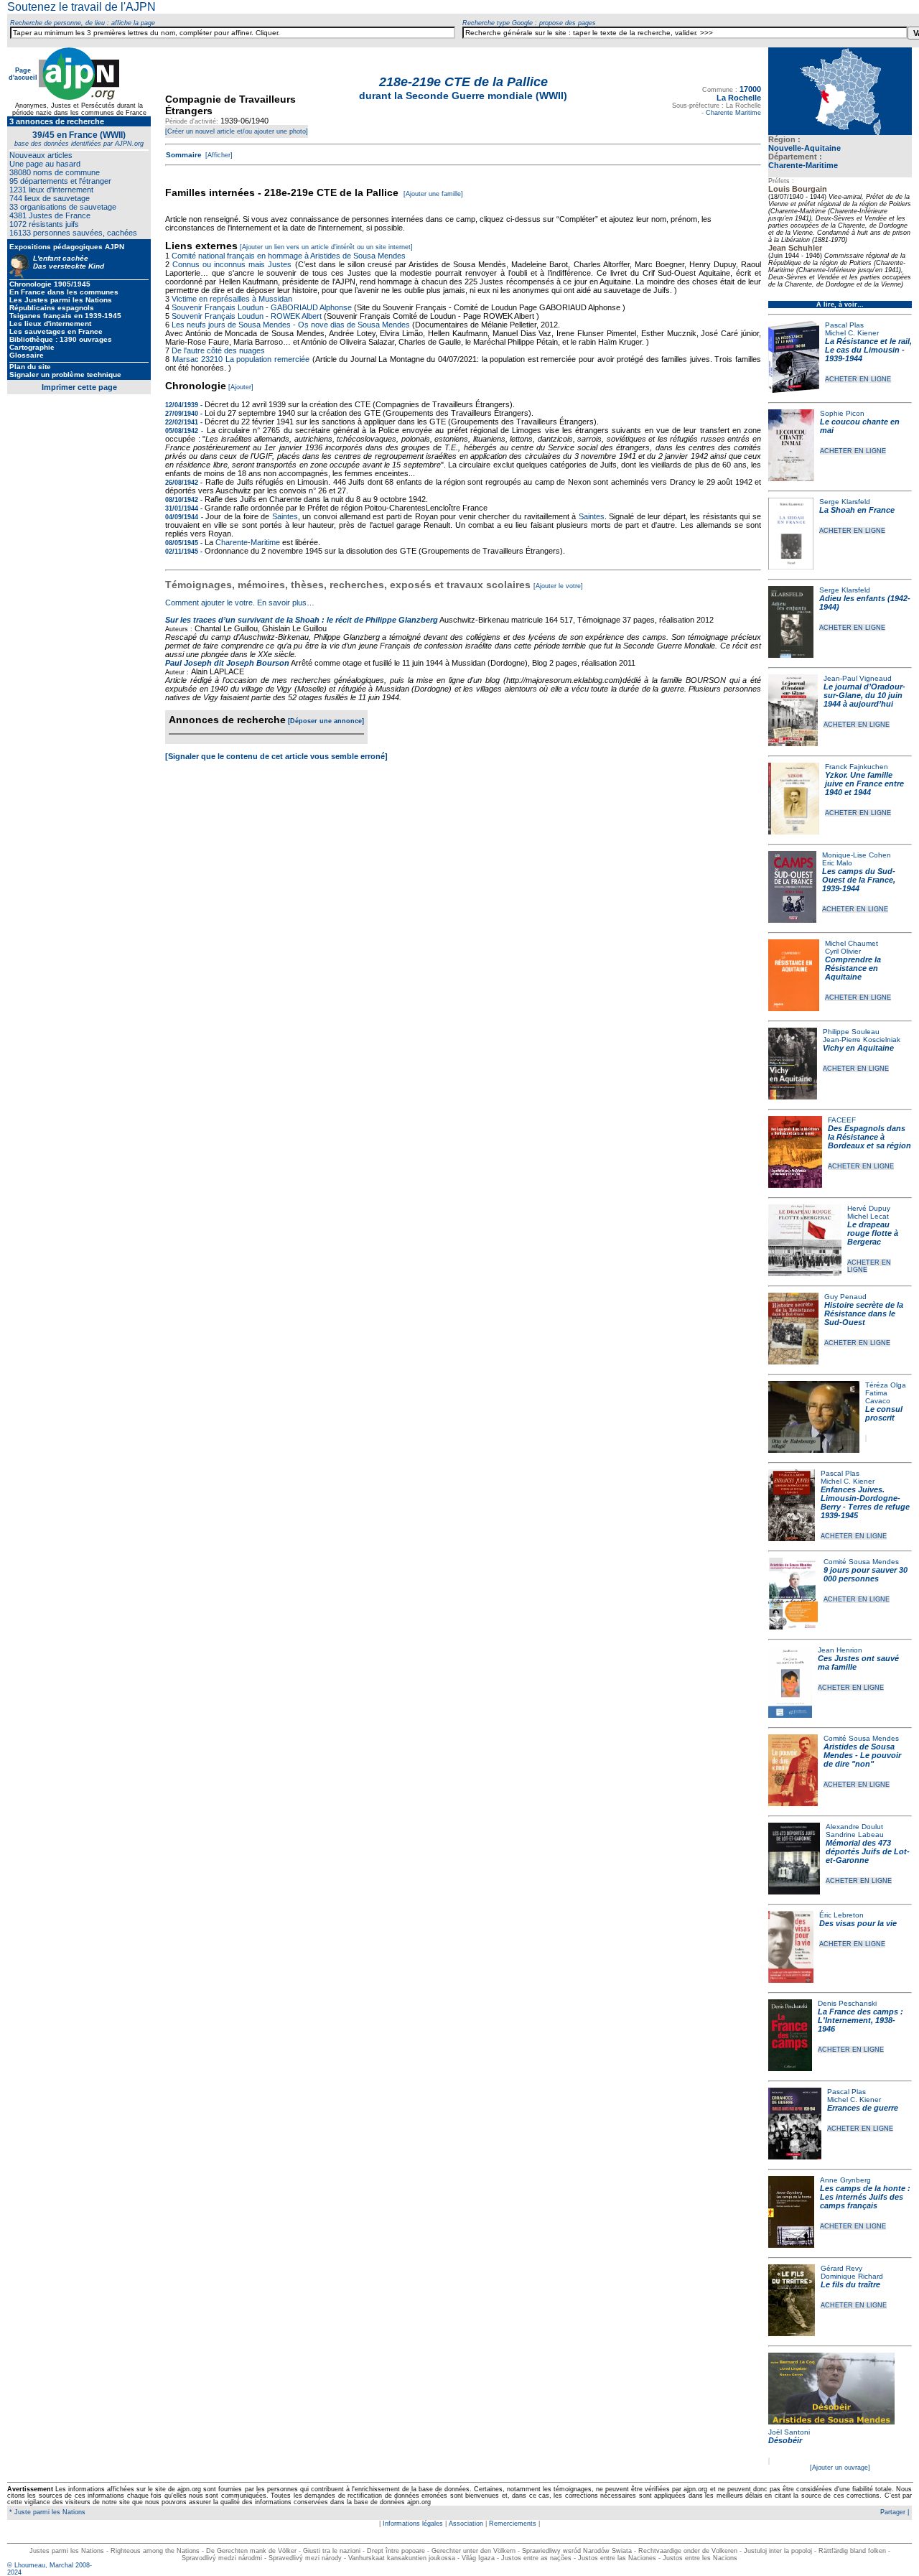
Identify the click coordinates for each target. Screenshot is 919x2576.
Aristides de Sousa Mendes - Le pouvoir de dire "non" (862, 1755)
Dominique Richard (852, 2276)
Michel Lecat (868, 1216)
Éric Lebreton (841, 1915)
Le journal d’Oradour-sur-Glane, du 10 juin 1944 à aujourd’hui (864, 695)
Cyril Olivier (843, 951)
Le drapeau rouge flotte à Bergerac (873, 1233)
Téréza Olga (886, 1385)
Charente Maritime (733, 113)
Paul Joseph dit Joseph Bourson (227, 663)
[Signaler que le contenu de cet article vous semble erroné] (276, 756)
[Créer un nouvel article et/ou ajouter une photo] (237, 131)
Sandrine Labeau (855, 1835)
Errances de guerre (863, 2108)
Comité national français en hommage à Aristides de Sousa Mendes (289, 256)
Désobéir (785, 2440)
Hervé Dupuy (869, 1208)
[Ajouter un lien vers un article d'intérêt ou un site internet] (326, 247)
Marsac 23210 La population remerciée (242, 359)
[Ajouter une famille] (433, 194)
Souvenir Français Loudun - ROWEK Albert (247, 316)
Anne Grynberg (845, 2180)
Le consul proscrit (884, 1413)
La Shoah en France (857, 510)
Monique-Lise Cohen (857, 855)
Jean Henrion (840, 1650)
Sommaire (184, 155)
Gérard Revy (841, 2268)
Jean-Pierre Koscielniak (862, 1040)
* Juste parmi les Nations (46, 2512)
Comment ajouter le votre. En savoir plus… (240, 603)
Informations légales (413, 2524)
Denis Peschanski (847, 2003)
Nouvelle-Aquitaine (804, 148)
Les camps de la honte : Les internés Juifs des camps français (865, 2197)
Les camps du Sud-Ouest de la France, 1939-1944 (859, 880)
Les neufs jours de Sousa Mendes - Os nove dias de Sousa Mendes (291, 325)
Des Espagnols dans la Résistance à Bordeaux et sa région (869, 1137)
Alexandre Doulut (854, 1827)
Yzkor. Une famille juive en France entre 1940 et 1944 (864, 784)
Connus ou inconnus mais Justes (232, 264)
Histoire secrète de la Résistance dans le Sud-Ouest (864, 1313)
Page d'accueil (23, 74)
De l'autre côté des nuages (218, 350)
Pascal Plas (844, 325)
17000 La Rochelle (739, 93)
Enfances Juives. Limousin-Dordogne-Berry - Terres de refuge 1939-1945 (865, 1502)
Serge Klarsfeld (845, 502)
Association (466, 2524)
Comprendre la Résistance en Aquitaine (853, 968)
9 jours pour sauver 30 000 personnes (866, 1574)
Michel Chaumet (852, 943)
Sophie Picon (842, 413)
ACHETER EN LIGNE (858, 379)
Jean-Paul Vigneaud (858, 678)
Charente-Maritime (803, 165)
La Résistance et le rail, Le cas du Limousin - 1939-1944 (868, 350)
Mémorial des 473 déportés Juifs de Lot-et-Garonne (868, 1851)
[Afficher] (218, 155)
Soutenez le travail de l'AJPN (81, 7)
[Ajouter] (241, 387)
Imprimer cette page (79, 387)
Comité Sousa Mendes (861, 1562)
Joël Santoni (789, 2432)
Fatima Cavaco (878, 1397)
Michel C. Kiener (852, 333)
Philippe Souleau (851, 1032)
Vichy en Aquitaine (858, 1048)
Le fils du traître (850, 2284)
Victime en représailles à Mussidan (232, 299)
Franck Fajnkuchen (857, 767)
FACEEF (842, 1120)
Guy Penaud (845, 1297)
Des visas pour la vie (858, 1923)
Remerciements (513, 2524)
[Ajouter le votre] (558, 586)
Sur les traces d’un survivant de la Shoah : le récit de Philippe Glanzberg (302, 620)
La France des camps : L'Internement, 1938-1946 (860, 2020)
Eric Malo (837, 863)
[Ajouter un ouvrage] (840, 2468)
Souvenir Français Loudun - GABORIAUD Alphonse (262, 307)
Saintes (285, 516)
